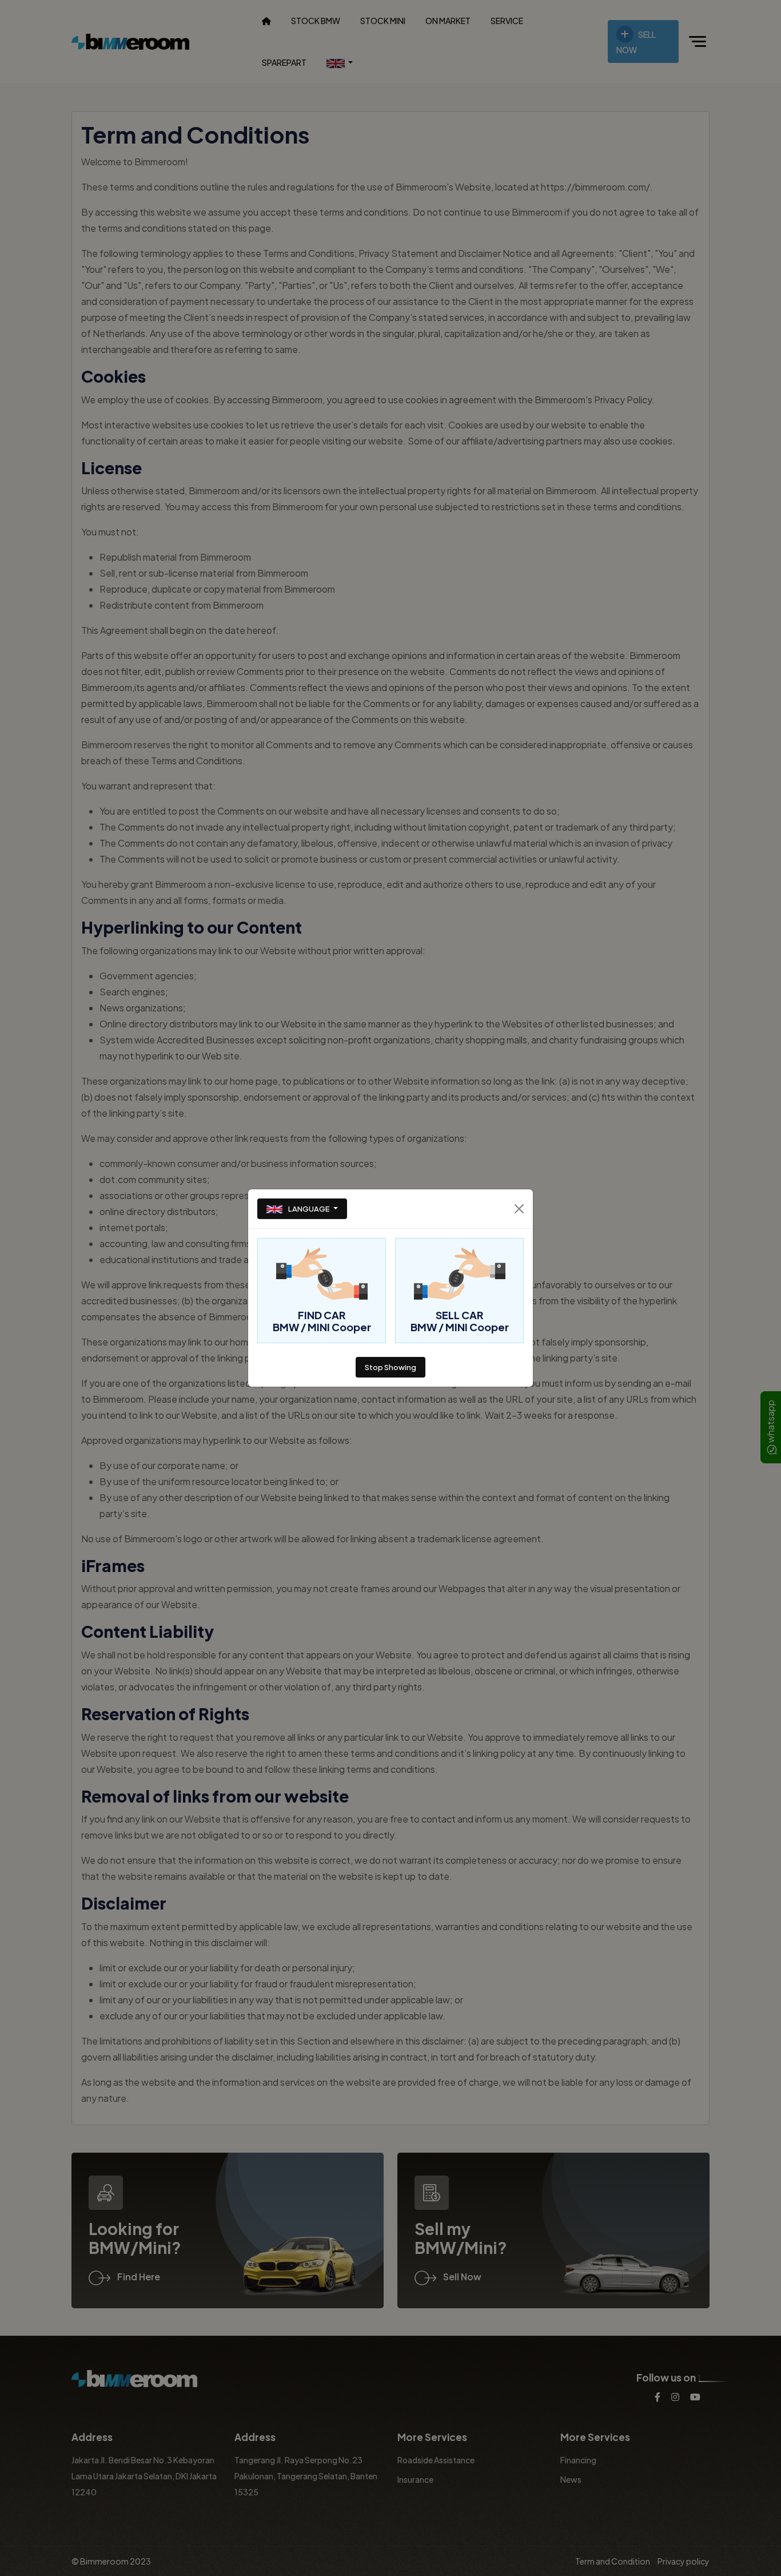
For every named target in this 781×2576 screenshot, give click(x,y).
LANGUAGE (309, 1209)
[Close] (519, 1209)
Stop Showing (390, 1367)
